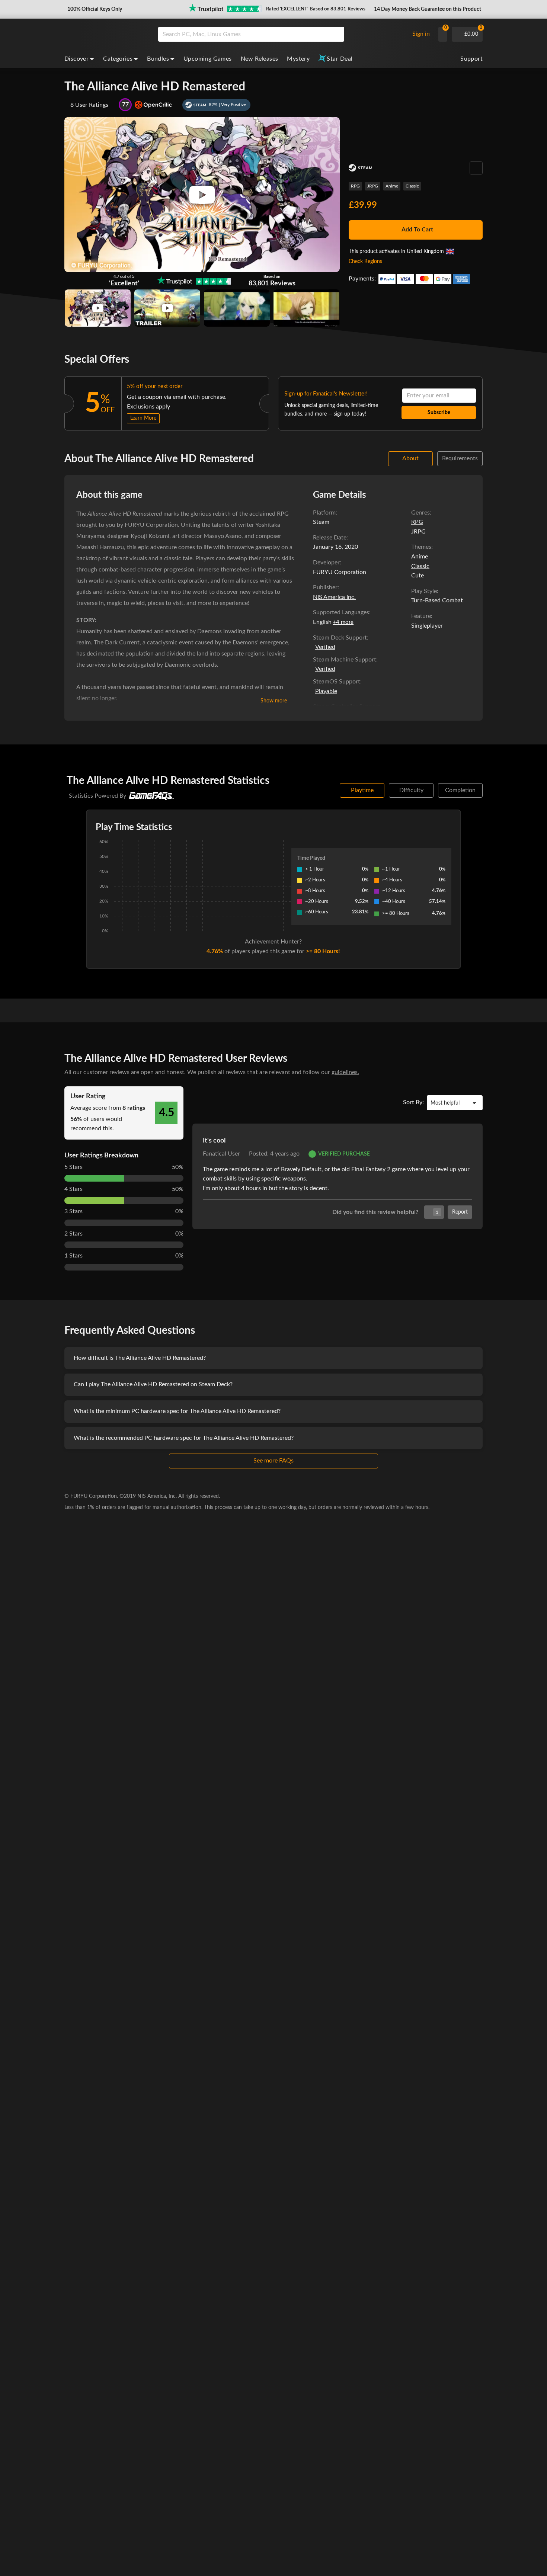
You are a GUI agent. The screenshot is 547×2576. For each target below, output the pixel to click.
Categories (118, 59)
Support (471, 59)
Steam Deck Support (340, 638)
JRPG (373, 186)
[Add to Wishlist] (476, 168)
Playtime (362, 790)
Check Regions (365, 262)
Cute (418, 576)
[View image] (98, 308)
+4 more (343, 622)
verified (325, 647)
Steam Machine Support (345, 660)
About (410, 458)
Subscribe (439, 413)
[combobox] (282, 34)
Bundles (158, 59)
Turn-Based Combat (437, 600)
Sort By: (413, 1102)
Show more (274, 701)
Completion (460, 790)
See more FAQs (273, 1461)
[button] (94, 9)
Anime (392, 186)
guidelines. (345, 1072)
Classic (412, 186)
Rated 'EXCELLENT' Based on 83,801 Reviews (316, 9)
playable (326, 691)
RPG (355, 186)
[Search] (336, 34)
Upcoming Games (208, 59)
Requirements (460, 458)
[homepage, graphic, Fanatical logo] (105, 34)
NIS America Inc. (334, 597)
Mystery (298, 59)
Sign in (421, 34)
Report (460, 1212)
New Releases (260, 59)
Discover (76, 59)
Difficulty (411, 790)
